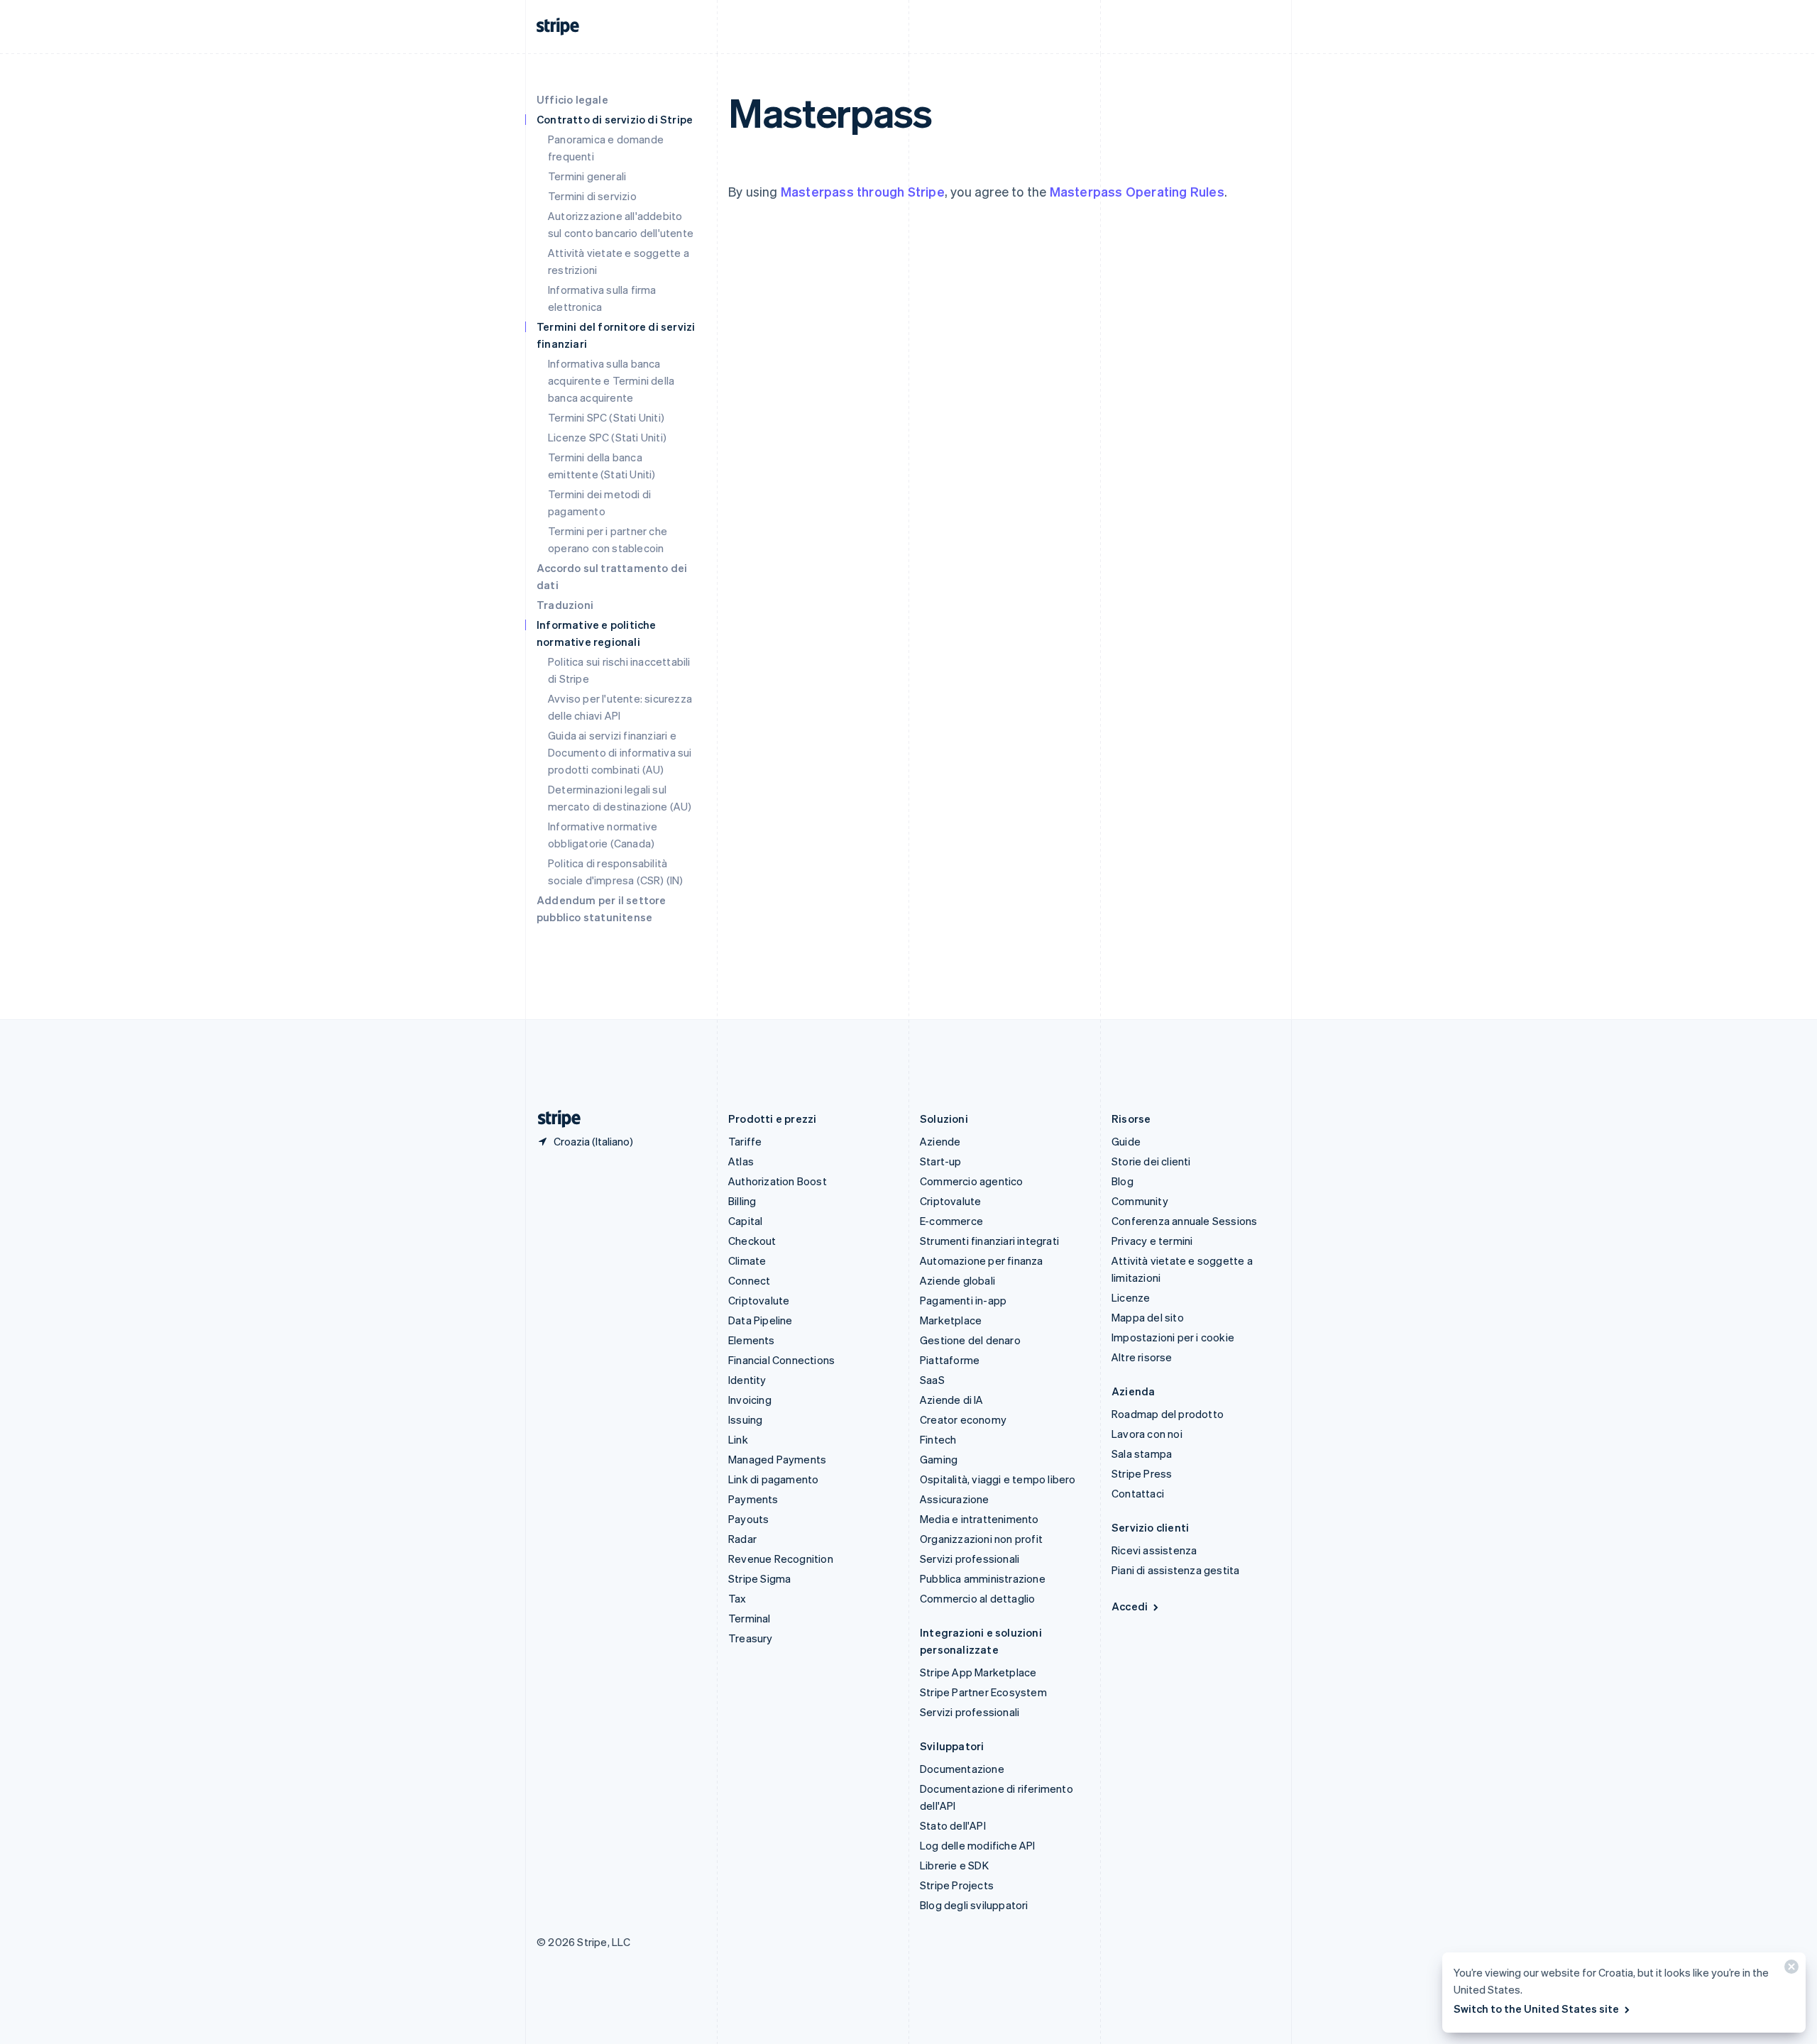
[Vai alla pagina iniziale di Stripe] (554, 1119)
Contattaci (1138, 1493)
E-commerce (951, 1221)
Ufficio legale (572, 99)
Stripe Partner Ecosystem (983, 1692)
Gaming (939, 1459)
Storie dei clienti (1151, 1161)
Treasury (751, 1638)
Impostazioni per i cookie (1173, 1337)
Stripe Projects (957, 1885)
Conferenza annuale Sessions (1184, 1221)
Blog (1122, 1181)
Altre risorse (1142, 1357)
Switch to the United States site (1536, 2009)
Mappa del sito (1148, 1317)
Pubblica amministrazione (983, 1578)
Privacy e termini (1152, 1241)
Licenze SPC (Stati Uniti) (607, 437)
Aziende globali (957, 1280)
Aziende (940, 1141)
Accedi (1130, 1606)
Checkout (752, 1241)
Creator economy (963, 1419)
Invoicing (750, 1400)
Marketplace (951, 1320)
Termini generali (587, 176)
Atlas (741, 1161)
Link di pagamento (773, 1479)
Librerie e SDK (954, 1865)
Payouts (748, 1519)
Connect (749, 1280)
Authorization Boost (778, 1181)
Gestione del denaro (970, 1340)
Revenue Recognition (781, 1559)
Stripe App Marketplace (978, 1672)
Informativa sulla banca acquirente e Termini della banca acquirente (611, 380)
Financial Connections (781, 1360)
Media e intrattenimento (979, 1519)
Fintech (938, 1439)
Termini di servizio (592, 196)
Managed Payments (777, 1459)
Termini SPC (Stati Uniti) (606, 417)
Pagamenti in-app (963, 1300)
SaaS (932, 1380)
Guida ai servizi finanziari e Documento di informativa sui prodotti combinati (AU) (620, 752)
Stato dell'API (953, 1825)
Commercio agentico (972, 1181)
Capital (745, 1221)
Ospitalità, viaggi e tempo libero (998, 1479)
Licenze (1131, 1297)
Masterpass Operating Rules (1137, 191)
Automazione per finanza (982, 1260)
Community (1140, 1201)
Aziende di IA (952, 1400)
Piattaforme (950, 1360)
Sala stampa (1142, 1454)
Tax (737, 1598)
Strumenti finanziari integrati (989, 1241)
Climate (747, 1260)
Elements (752, 1340)
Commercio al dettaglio (977, 1598)
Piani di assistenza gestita (1175, 1570)
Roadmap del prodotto (1168, 1414)
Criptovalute (759, 1300)
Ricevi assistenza (1154, 1550)
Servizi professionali (970, 1559)
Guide (1126, 1141)
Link (738, 1439)
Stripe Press (1142, 1473)
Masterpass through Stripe (863, 191)
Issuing (745, 1419)
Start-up (941, 1161)
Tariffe (745, 1141)
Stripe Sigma (759, 1578)
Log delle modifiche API (978, 1845)
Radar (742, 1539)
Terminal (750, 1618)
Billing (742, 1201)
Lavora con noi (1147, 1434)
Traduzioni (565, 605)
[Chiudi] (1789, 1970)
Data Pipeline (761, 1320)
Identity (747, 1380)
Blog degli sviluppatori (974, 1905)
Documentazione (962, 1769)
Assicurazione (955, 1499)
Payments (753, 1499)
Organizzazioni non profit (981, 1539)
